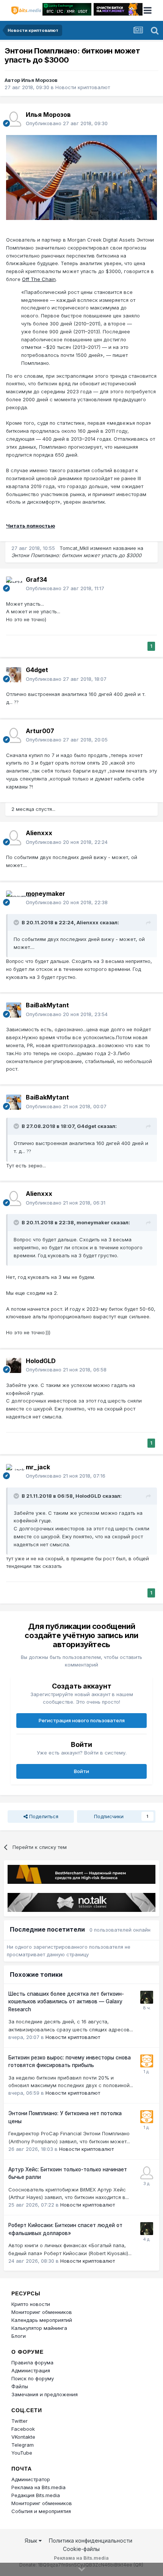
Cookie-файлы (81, 2549)
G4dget (37, 670)
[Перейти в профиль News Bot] (147, 2061)
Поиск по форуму (33, 2378)
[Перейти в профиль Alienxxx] (14, 838)
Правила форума (32, 2362)
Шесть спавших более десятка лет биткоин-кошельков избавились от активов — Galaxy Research (66, 2002)
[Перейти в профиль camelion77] (147, 1997)
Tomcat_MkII (74, 548)
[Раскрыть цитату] (17, 922)
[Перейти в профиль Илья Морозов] (14, 119)
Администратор (31, 2479)
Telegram (23, 2445)
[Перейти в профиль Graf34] (14, 584)
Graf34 (36, 580)
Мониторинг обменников (42, 2312)
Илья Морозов (39, 80)
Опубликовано (67, 123)
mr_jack (38, 1467)
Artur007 (40, 731)
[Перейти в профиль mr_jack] (14, 1472)
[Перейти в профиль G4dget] (14, 675)
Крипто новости (31, 2304)
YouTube (22, 2453)
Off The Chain (39, 279)
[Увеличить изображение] (81, 177)
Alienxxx (39, 833)
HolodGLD (41, 1361)
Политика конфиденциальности (91, 2541)
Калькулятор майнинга (39, 2328)
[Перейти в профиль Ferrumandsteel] (147, 2173)
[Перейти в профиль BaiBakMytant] (14, 1010)
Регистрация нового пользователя (82, 1720)
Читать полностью (31, 526)
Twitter (20, 2421)
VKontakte (23, 2437)
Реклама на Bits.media (38, 2487)
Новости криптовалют (83, 87)
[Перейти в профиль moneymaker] (14, 898)
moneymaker (45, 894)
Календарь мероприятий (42, 2320)
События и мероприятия (41, 2511)
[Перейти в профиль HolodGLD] (14, 1365)
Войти (81, 1771)
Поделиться (43, 1816)
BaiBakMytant (47, 1005)
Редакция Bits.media (36, 2495)
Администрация (31, 2370)
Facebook (23, 2429)
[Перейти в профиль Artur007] (14, 735)
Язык (32, 2541)
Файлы (20, 2386)
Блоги (19, 2336)
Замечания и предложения (45, 2394)
